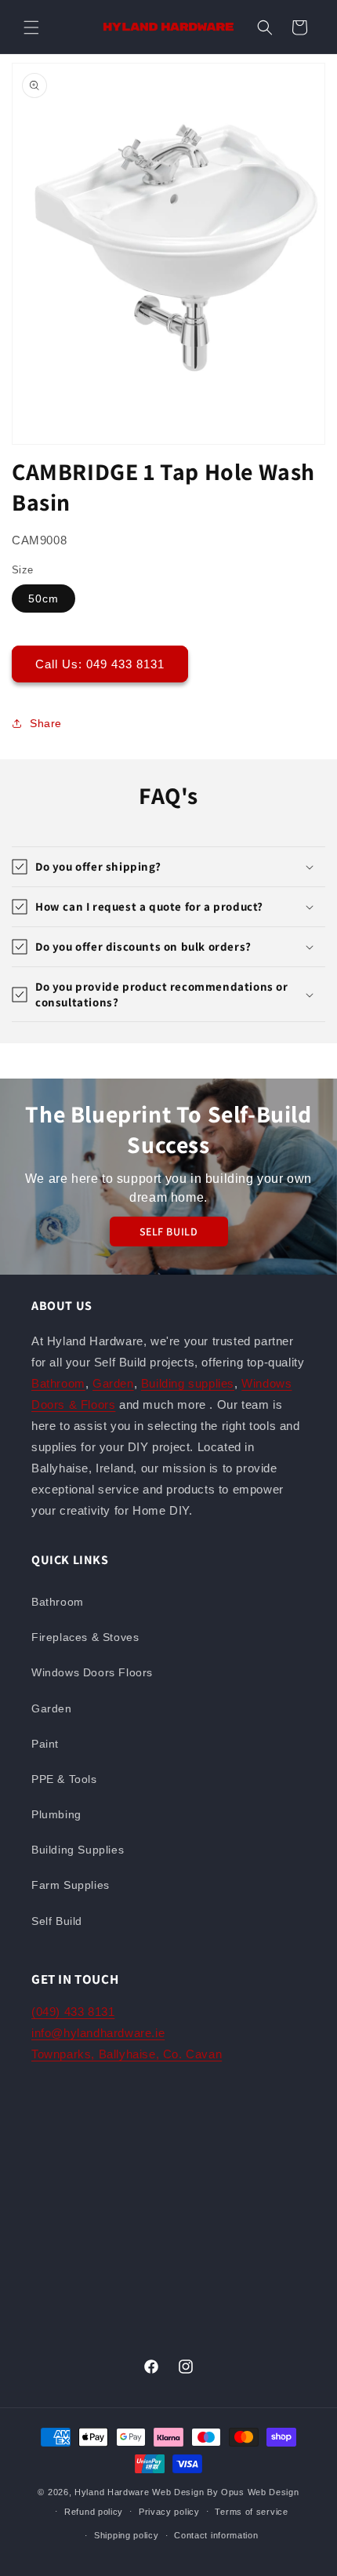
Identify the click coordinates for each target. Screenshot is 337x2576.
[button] (31, 27)
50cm (43, 599)
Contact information (216, 2535)
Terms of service (251, 2512)
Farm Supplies (71, 1885)
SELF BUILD (169, 1232)
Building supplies (188, 1383)
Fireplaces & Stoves (85, 1637)
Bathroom (58, 1383)
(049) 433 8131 (73, 2012)
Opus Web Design (260, 2492)
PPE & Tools (64, 1779)
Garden (113, 1383)
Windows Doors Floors (92, 1672)
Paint (45, 1744)
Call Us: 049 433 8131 (100, 664)
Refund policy (94, 2512)
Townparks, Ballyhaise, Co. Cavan (127, 2054)
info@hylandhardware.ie (98, 2033)
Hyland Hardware (112, 2492)
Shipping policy (127, 2535)
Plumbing (56, 1814)
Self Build (57, 1921)
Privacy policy (169, 2512)
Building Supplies (78, 1850)
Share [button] (46, 723)
